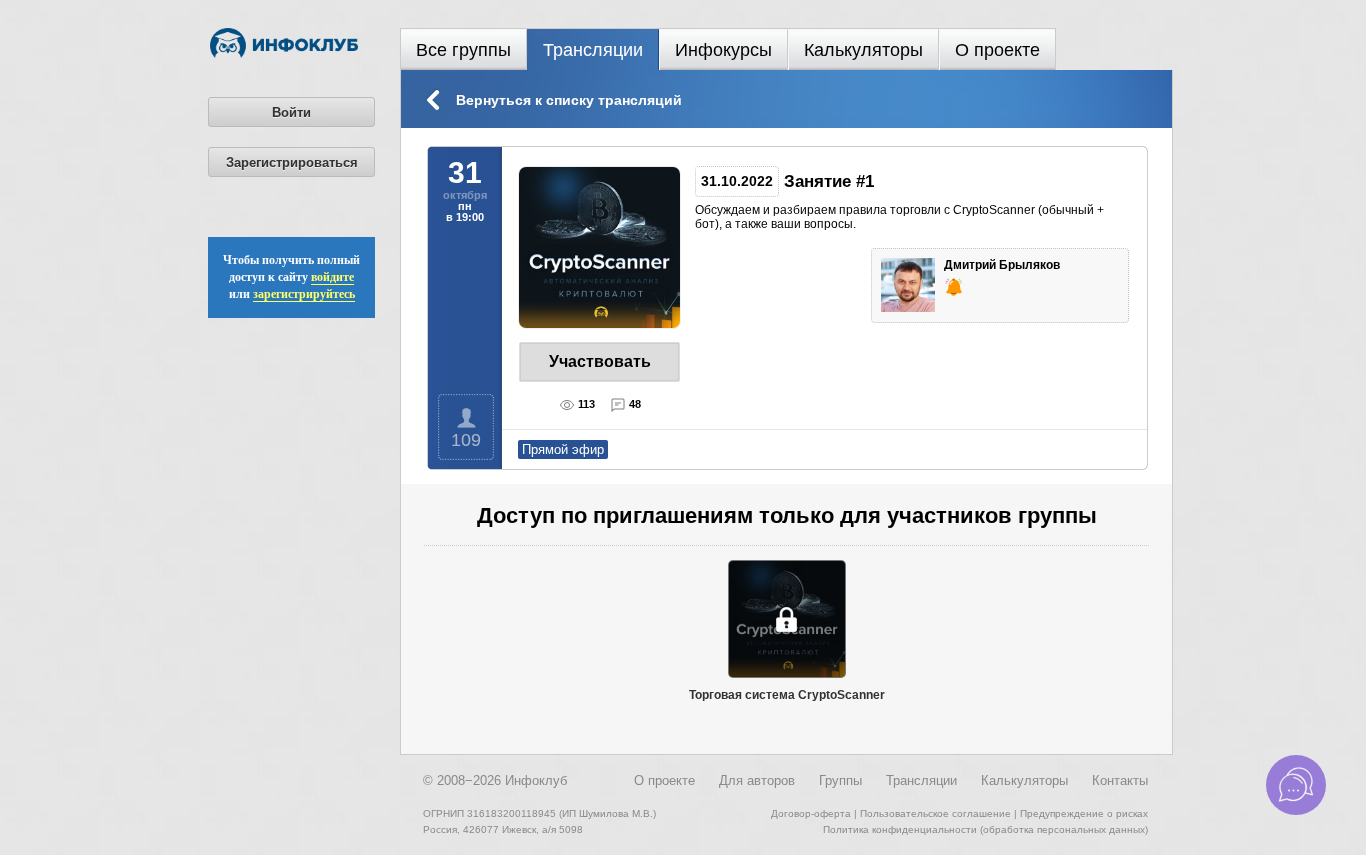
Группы (840, 780)
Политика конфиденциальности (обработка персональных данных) (985, 829)
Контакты (1120, 780)
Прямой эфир (563, 449)
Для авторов (757, 780)
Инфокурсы (723, 50)
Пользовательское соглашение (935, 813)
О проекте (997, 50)
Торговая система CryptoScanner (787, 695)
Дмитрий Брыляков (1003, 265)
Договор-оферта (811, 813)
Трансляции (593, 50)
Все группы (463, 50)
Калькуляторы (863, 50)
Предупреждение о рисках (1084, 813)
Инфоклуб (536, 780)
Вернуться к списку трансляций (569, 100)
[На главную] (284, 54)
